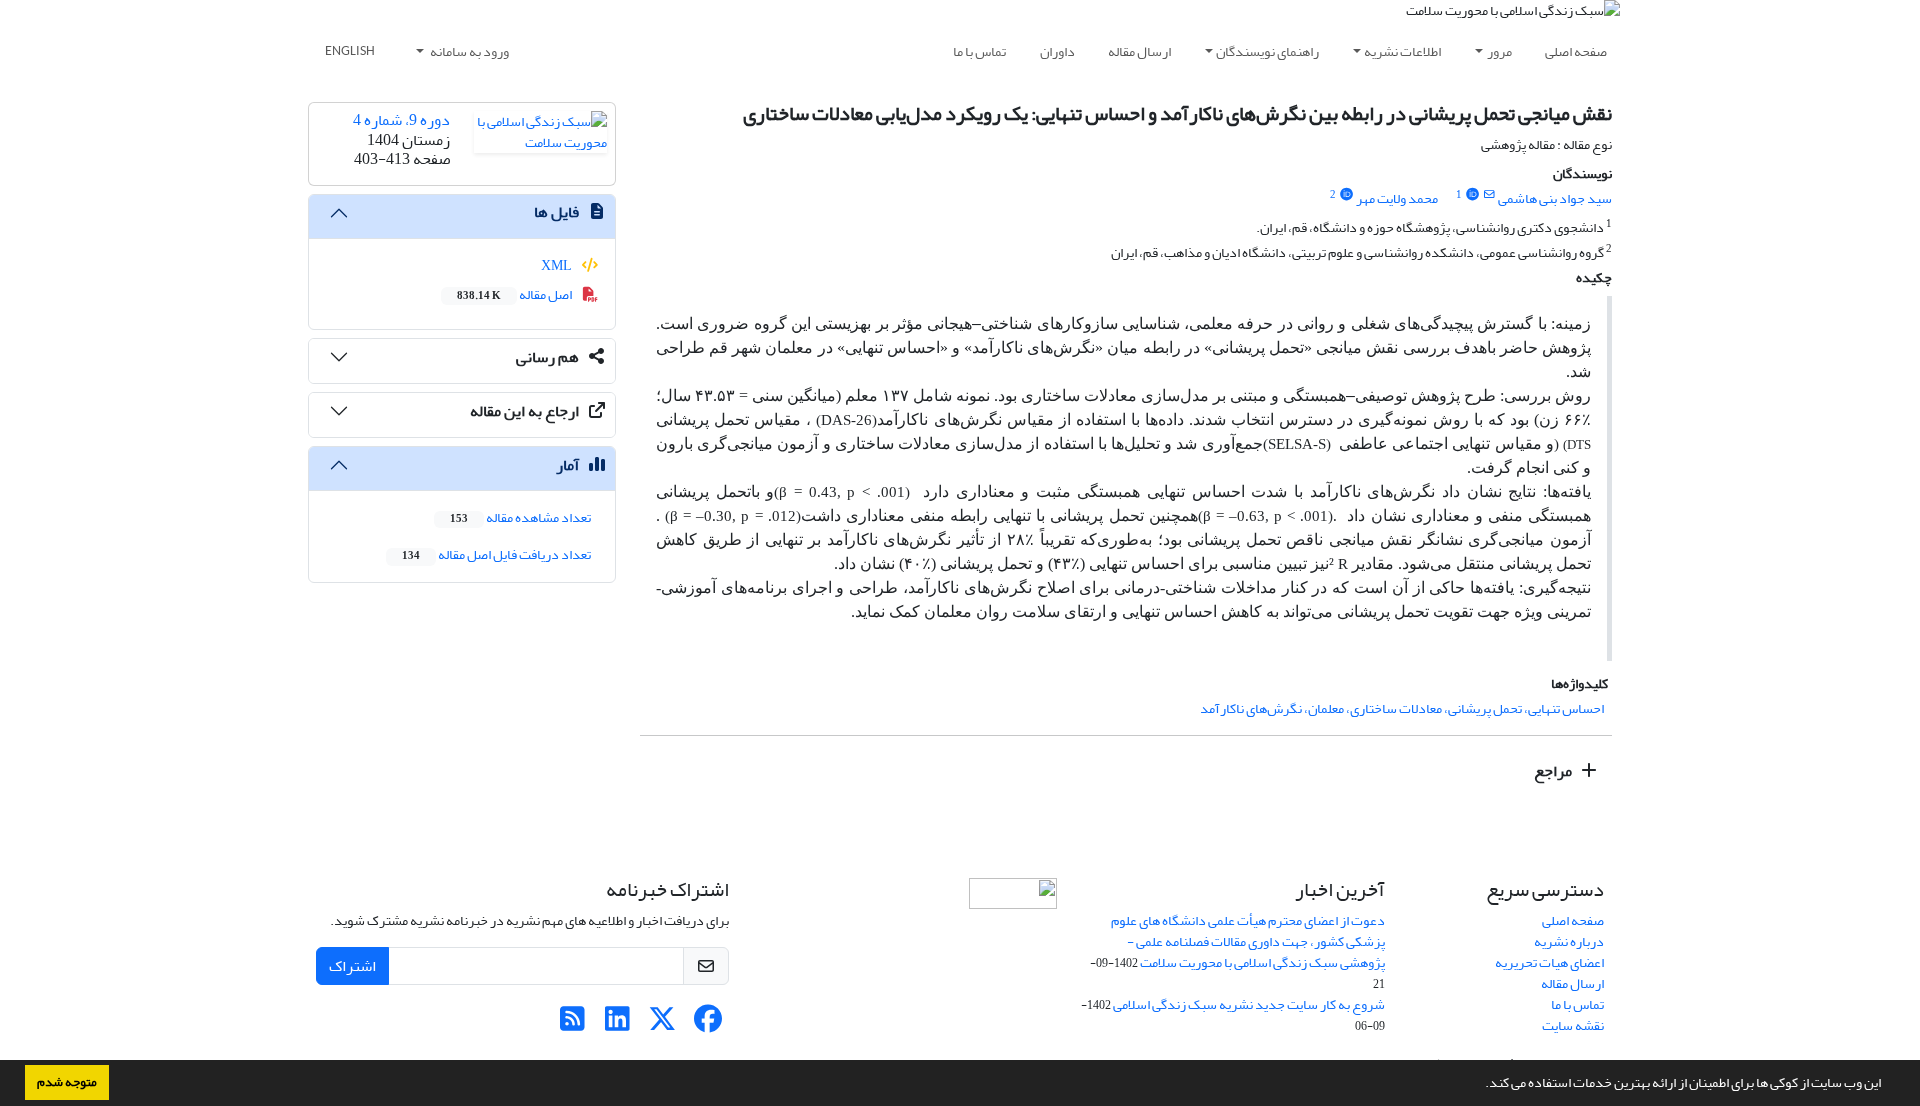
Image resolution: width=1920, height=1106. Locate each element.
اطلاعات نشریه (1402, 51)
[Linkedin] (617, 1024)
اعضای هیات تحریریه (1549, 962)
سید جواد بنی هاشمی (1555, 198)
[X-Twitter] (662, 1024)
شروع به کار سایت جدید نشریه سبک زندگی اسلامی (1249, 1004)
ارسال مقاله (1139, 51)
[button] (1480, 1085)
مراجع (1554, 771)
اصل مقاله (515, 294)
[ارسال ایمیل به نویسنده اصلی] (1489, 195)
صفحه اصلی (1576, 51)
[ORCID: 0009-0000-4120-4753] (1346, 195)
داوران (1057, 51)
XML (557, 265)
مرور (1499, 51)
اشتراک (352, 966)
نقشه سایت (1573, 1025)
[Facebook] (707, 1024)
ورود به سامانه (468, 51)
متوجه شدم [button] (67, 1082)
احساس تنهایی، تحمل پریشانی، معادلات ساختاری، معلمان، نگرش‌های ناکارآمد (1402, 708)
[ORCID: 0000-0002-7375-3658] (1472, 195)
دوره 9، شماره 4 (401, 120)
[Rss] (572, 1024)
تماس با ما (979, 51)
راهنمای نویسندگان (1267, 51)
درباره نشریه (1569, 941)
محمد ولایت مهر (1397, 198)
